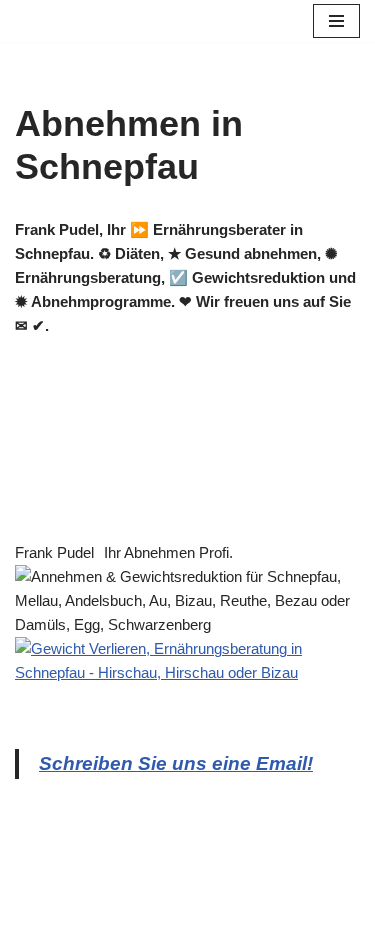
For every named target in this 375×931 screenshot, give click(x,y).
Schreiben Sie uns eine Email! (176, 763)
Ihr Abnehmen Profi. (168, 552)
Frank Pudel (54, 552)
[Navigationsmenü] (336, 21)
